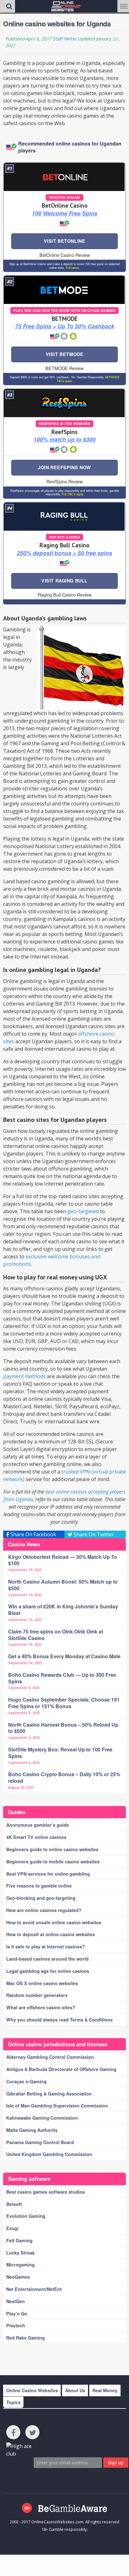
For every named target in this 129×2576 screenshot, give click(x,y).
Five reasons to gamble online (39, 1886)
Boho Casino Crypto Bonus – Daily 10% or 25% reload (64, 1777)
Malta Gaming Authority (32, 2130)
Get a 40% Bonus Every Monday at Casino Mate (64, 1656)
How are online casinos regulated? (44, 1910)
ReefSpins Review (64, 481)
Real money (105, 2390)
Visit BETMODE (65, 354)
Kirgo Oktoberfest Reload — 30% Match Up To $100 (63, 1560)
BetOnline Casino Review (65, 255)
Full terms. (72, 268)
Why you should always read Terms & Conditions (59, 2020)
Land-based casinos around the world (47, 1959)
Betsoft (14, 2204)
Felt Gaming (19, 2240)
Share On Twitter (93, 1534)
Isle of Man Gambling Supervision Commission (57, 2106)
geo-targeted (83, 1211)
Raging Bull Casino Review (65, 595)
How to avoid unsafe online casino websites (54, 1922)
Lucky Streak (21, 2253)
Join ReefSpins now (64, 467)
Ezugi (12, 2228)
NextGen (15, 2301)
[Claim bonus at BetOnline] (64, 177)
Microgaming (21, 2265)
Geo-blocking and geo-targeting (41, 1898)
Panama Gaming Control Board (40, 2142)
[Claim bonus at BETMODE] (64, 290)
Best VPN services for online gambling (48, 1874)
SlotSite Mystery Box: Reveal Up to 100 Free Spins (60, 1753)
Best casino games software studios (46, 2192)
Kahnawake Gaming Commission (42, 2118)
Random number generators (37, 1995)
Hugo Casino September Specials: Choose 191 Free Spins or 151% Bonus (64, 1703)
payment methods (24, 1376)
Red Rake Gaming (26, 2338)
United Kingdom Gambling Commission (49, 2154)
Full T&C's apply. (72, 494)
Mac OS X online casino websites (42, 1983)
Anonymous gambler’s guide (38, 1825)
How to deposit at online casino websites (51, 1934)
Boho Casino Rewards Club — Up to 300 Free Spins (62, 1678)
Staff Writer (65, 39)
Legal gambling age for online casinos (48, 1971)
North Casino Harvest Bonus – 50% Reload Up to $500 (63, 1728)
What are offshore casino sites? (41, 2007)
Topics (13, 2402)
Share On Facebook (33, 1534)
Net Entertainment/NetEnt (34, 2289)
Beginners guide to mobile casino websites (53, 1862)
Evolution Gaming (26, 2216)
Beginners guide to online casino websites (52, 1849)
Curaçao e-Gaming (26, 2081)
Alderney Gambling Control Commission (50, 2057)
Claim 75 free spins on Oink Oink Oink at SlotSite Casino (56, 1635)
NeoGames (18, 2277)
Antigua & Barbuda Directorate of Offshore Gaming (61, 2069)
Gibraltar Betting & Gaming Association (49, 2094)
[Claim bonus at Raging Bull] (64, 516)
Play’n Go (17, 2313)
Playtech (16, 2325)
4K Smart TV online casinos (36, 1837)
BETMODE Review (64, 368)
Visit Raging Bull (64, 581)
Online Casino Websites (32, 2390)
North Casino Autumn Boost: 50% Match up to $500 (63, 1585)
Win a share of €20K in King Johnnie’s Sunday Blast (63, 1610)
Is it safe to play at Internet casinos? (46, 1947)
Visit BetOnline (65, 241)
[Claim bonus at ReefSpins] (64, 403)
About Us (75, 2390)
